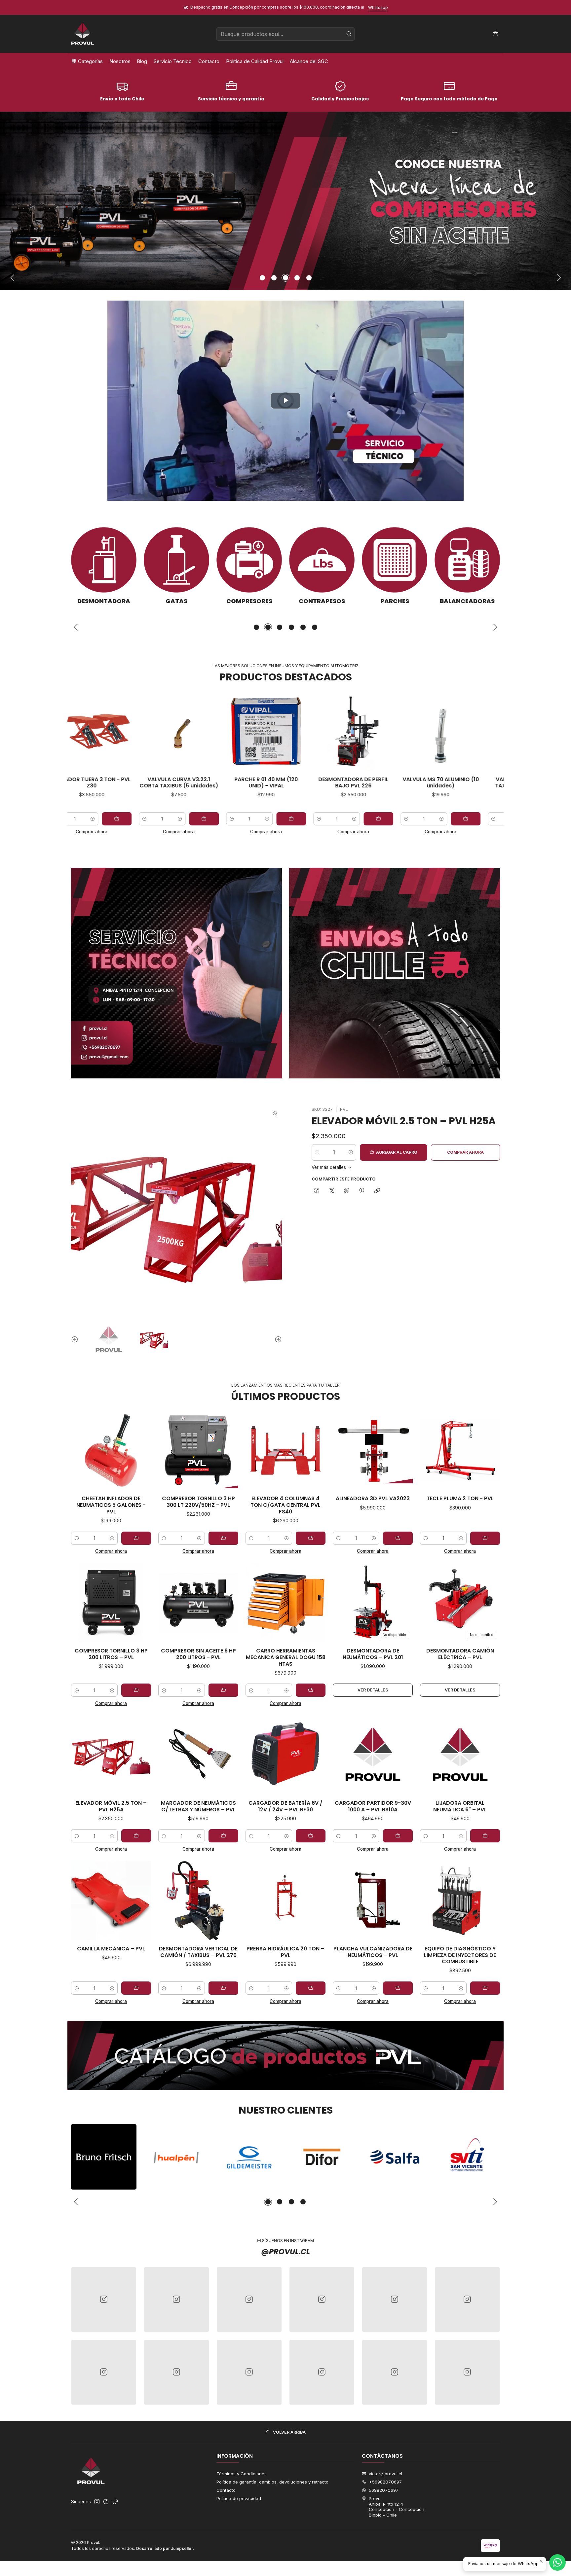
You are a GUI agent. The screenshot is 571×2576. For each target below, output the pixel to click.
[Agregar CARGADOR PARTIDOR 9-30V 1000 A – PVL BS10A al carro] (398, 1836)
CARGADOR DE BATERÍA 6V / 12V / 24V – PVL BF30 (285, 1806)
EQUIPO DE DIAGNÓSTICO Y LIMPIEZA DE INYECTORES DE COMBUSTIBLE (460, 1955)
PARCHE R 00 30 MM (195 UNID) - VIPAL (500, 783)
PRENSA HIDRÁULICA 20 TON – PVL (285, 1952)
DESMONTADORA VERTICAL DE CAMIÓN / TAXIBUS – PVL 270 (198, 1952)
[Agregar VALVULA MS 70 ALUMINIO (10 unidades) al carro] (351, 819)
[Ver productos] (104, 566)
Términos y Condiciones (242, 2474)
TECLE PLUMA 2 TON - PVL (460, 1499)
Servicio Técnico (173, 61)
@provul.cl (285, 2252)
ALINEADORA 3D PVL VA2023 (373, 1499)
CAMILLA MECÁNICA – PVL (111, 1949)
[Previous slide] (13, 278)
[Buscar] (349, 34)
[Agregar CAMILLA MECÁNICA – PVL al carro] (136, 1988)
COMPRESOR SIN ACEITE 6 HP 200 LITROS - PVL (198, 1654)
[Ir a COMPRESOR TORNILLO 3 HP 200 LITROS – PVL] (111, 1603)
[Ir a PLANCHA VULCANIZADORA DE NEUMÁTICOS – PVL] (373, 1901)
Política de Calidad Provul (255, 61)
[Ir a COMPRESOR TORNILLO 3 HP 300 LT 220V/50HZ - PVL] (198, 1451)
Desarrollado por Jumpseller (165, 2548)
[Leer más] (285, 201)
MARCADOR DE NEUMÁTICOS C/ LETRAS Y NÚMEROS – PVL (198, 1806)
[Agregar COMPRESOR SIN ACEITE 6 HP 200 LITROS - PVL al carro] (223, 1690)
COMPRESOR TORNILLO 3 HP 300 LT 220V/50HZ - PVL (198, 1502)
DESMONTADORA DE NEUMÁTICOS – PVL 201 (373, 1654)
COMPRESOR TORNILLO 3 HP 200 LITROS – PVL (111, 1654)
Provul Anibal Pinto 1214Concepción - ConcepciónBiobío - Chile (397, 2506)
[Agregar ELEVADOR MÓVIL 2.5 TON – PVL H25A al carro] (136, 1836)
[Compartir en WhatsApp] (346, 1191)
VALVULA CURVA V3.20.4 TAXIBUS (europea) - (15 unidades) (413, 786)
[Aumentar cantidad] (152, 819)
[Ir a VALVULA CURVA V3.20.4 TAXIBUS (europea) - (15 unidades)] (413, 731)
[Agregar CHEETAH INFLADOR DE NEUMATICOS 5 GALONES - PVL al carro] (136, 1538)
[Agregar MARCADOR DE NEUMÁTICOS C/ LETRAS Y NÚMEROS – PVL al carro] (223, 1836)
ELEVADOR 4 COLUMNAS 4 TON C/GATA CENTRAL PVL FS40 (285, 1505)
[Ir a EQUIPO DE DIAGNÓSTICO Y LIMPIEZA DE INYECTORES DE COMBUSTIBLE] (460, 1901)
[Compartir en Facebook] (317, 1191)
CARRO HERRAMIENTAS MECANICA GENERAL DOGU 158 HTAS (286, 1657)
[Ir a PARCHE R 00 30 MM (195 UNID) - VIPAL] (500, 731)
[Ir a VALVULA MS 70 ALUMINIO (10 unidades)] (326, 731)
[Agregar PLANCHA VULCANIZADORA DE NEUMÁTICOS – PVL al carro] (398, 1988)
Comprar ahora (151, 832)
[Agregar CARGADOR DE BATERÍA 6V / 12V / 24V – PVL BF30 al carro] (311, 1836)
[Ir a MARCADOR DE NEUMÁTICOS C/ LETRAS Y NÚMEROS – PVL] (198, 1755)
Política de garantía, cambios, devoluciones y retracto (272, 2482)
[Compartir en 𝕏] (332, 1191)
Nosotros (120, 61)
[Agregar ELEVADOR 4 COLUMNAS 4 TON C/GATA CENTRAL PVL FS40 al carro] (311, 1538)
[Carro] (495, 34)
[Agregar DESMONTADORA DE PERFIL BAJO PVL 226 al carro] (264, 819)
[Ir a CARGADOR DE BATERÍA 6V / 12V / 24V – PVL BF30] (285, 1755)
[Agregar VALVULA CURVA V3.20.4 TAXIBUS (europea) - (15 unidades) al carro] (438, 819)
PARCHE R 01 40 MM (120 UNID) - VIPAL (151, 783)
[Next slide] (559, 278)
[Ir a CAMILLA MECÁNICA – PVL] (111, 1901)
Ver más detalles (329, 1168)
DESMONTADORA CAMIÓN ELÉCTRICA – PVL (460, 1654)
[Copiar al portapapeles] (377, 1191)
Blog (142, 61)
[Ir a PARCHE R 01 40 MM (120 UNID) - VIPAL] (151, 731)
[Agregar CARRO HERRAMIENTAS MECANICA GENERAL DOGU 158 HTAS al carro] (311, 1690)
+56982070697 (385, 2482)
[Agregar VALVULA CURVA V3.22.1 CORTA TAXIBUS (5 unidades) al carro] (89, 819)
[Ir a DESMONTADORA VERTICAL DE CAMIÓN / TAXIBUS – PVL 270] (198, 1901)
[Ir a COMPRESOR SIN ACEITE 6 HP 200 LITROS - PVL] (198, 1603)
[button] (262, 278)
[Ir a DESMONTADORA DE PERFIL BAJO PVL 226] (239, 731)
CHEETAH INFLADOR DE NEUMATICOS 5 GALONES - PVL (111, 1505)
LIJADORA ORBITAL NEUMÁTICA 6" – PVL (460, 1806)
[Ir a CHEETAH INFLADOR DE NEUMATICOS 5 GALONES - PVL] (111, 1451)
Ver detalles (373, 1690)
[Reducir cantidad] (117, 819)
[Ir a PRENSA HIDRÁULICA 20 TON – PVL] (285, 1901)
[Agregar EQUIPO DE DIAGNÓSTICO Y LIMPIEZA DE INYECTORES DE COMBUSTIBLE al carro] (485, 1988)
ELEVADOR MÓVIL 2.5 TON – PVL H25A (404, 1121)
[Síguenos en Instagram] (97, 2502)
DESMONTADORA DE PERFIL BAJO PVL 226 (239, 783)
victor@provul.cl (385, 2474)
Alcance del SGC (309, 61)
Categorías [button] (90, 61)
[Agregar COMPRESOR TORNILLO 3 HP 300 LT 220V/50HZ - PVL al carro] (223, 1538)
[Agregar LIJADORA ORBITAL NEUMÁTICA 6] (485, 1836)
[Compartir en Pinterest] (362, 1191)
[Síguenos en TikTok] (115, 2502)
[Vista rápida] (123, 731)
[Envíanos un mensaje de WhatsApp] (557, 2562)
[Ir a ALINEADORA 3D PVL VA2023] (373, 1451)
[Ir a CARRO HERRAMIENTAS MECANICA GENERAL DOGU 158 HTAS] (285, 1603)
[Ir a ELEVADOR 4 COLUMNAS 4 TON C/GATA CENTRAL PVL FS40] (285, 1451)
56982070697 (384, 2490)
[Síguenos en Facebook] (106, 2502)
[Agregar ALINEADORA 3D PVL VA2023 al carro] (398, 1538)
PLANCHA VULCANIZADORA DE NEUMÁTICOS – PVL (373, 1952)
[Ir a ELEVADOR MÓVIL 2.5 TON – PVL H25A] (111, 1755)
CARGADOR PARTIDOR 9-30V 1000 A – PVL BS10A (373, 1806)
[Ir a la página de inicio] (83, 34)
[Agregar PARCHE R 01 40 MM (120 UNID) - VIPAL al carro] (176, 819)
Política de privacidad (239, 2498)
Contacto (209, 61)
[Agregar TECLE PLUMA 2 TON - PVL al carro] (485, 1538)
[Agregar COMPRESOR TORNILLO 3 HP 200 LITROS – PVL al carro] (136, 1690)
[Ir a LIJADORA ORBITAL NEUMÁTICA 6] (460, 1755)
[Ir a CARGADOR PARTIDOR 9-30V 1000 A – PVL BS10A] (373, 1755)
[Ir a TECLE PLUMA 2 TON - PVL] (460, 1451)
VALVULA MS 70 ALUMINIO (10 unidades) (326, 783)
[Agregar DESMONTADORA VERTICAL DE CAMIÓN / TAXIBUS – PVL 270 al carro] (223, 1988)
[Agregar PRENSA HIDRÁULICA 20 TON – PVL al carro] (311, 1988)
